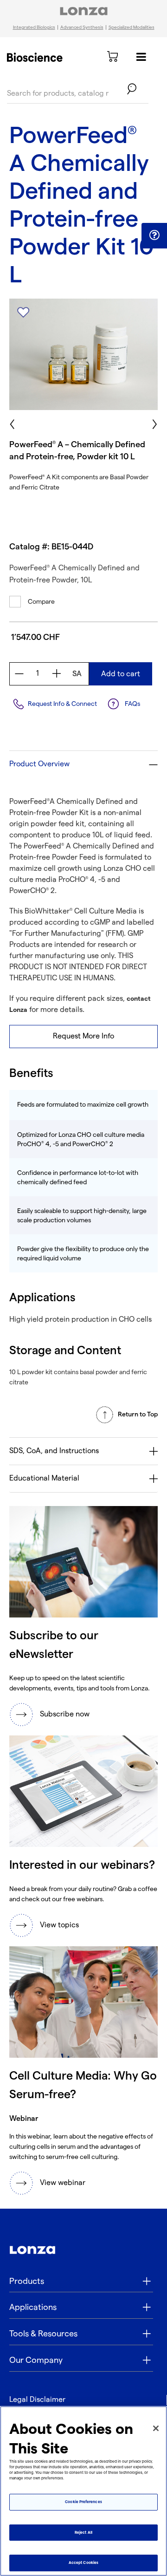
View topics (59, 1925)
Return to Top (138, 1414)
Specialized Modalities (132, 27)
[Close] (156, 2428)
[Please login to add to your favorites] (23, 313)
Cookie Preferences (83, 2502)
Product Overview (39, 764)
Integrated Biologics (34, 27)
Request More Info (83, 1036)
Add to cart (121, 674)
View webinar (63, 2183)
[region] (83, 2491)
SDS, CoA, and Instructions (54, 1451)
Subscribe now (65, 1714)
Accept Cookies (83, 2563)
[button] (154, 235)
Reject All (83, 2533)
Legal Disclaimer (37, 2400)
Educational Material (44, 1478)
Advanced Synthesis (82, 27)
